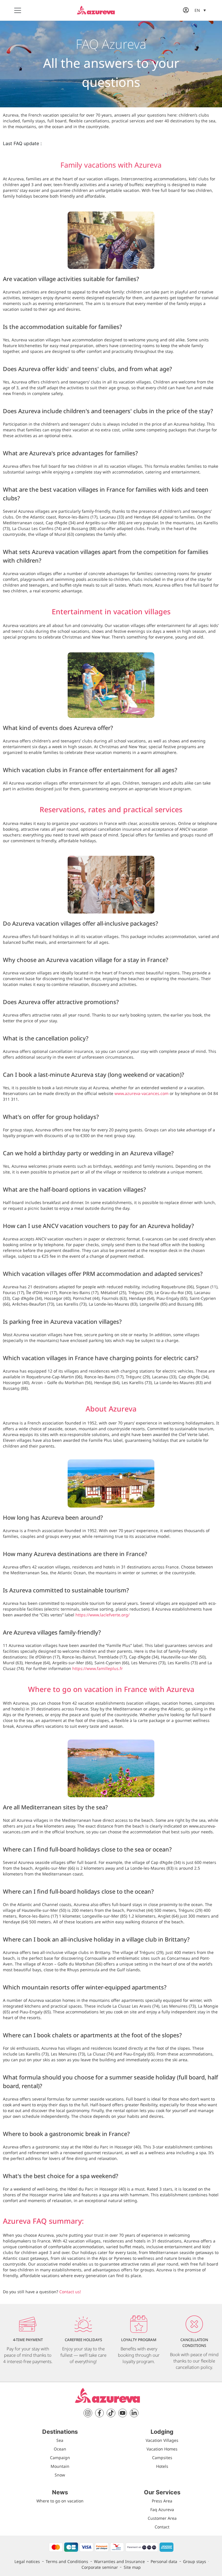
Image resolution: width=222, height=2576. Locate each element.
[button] (200, 10)
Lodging (162, 2432)
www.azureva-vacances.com (141, 1093)
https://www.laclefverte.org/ (102, 1615)
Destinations (60, 2432)
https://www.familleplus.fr (98, 1668)
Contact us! (70, 2292)
